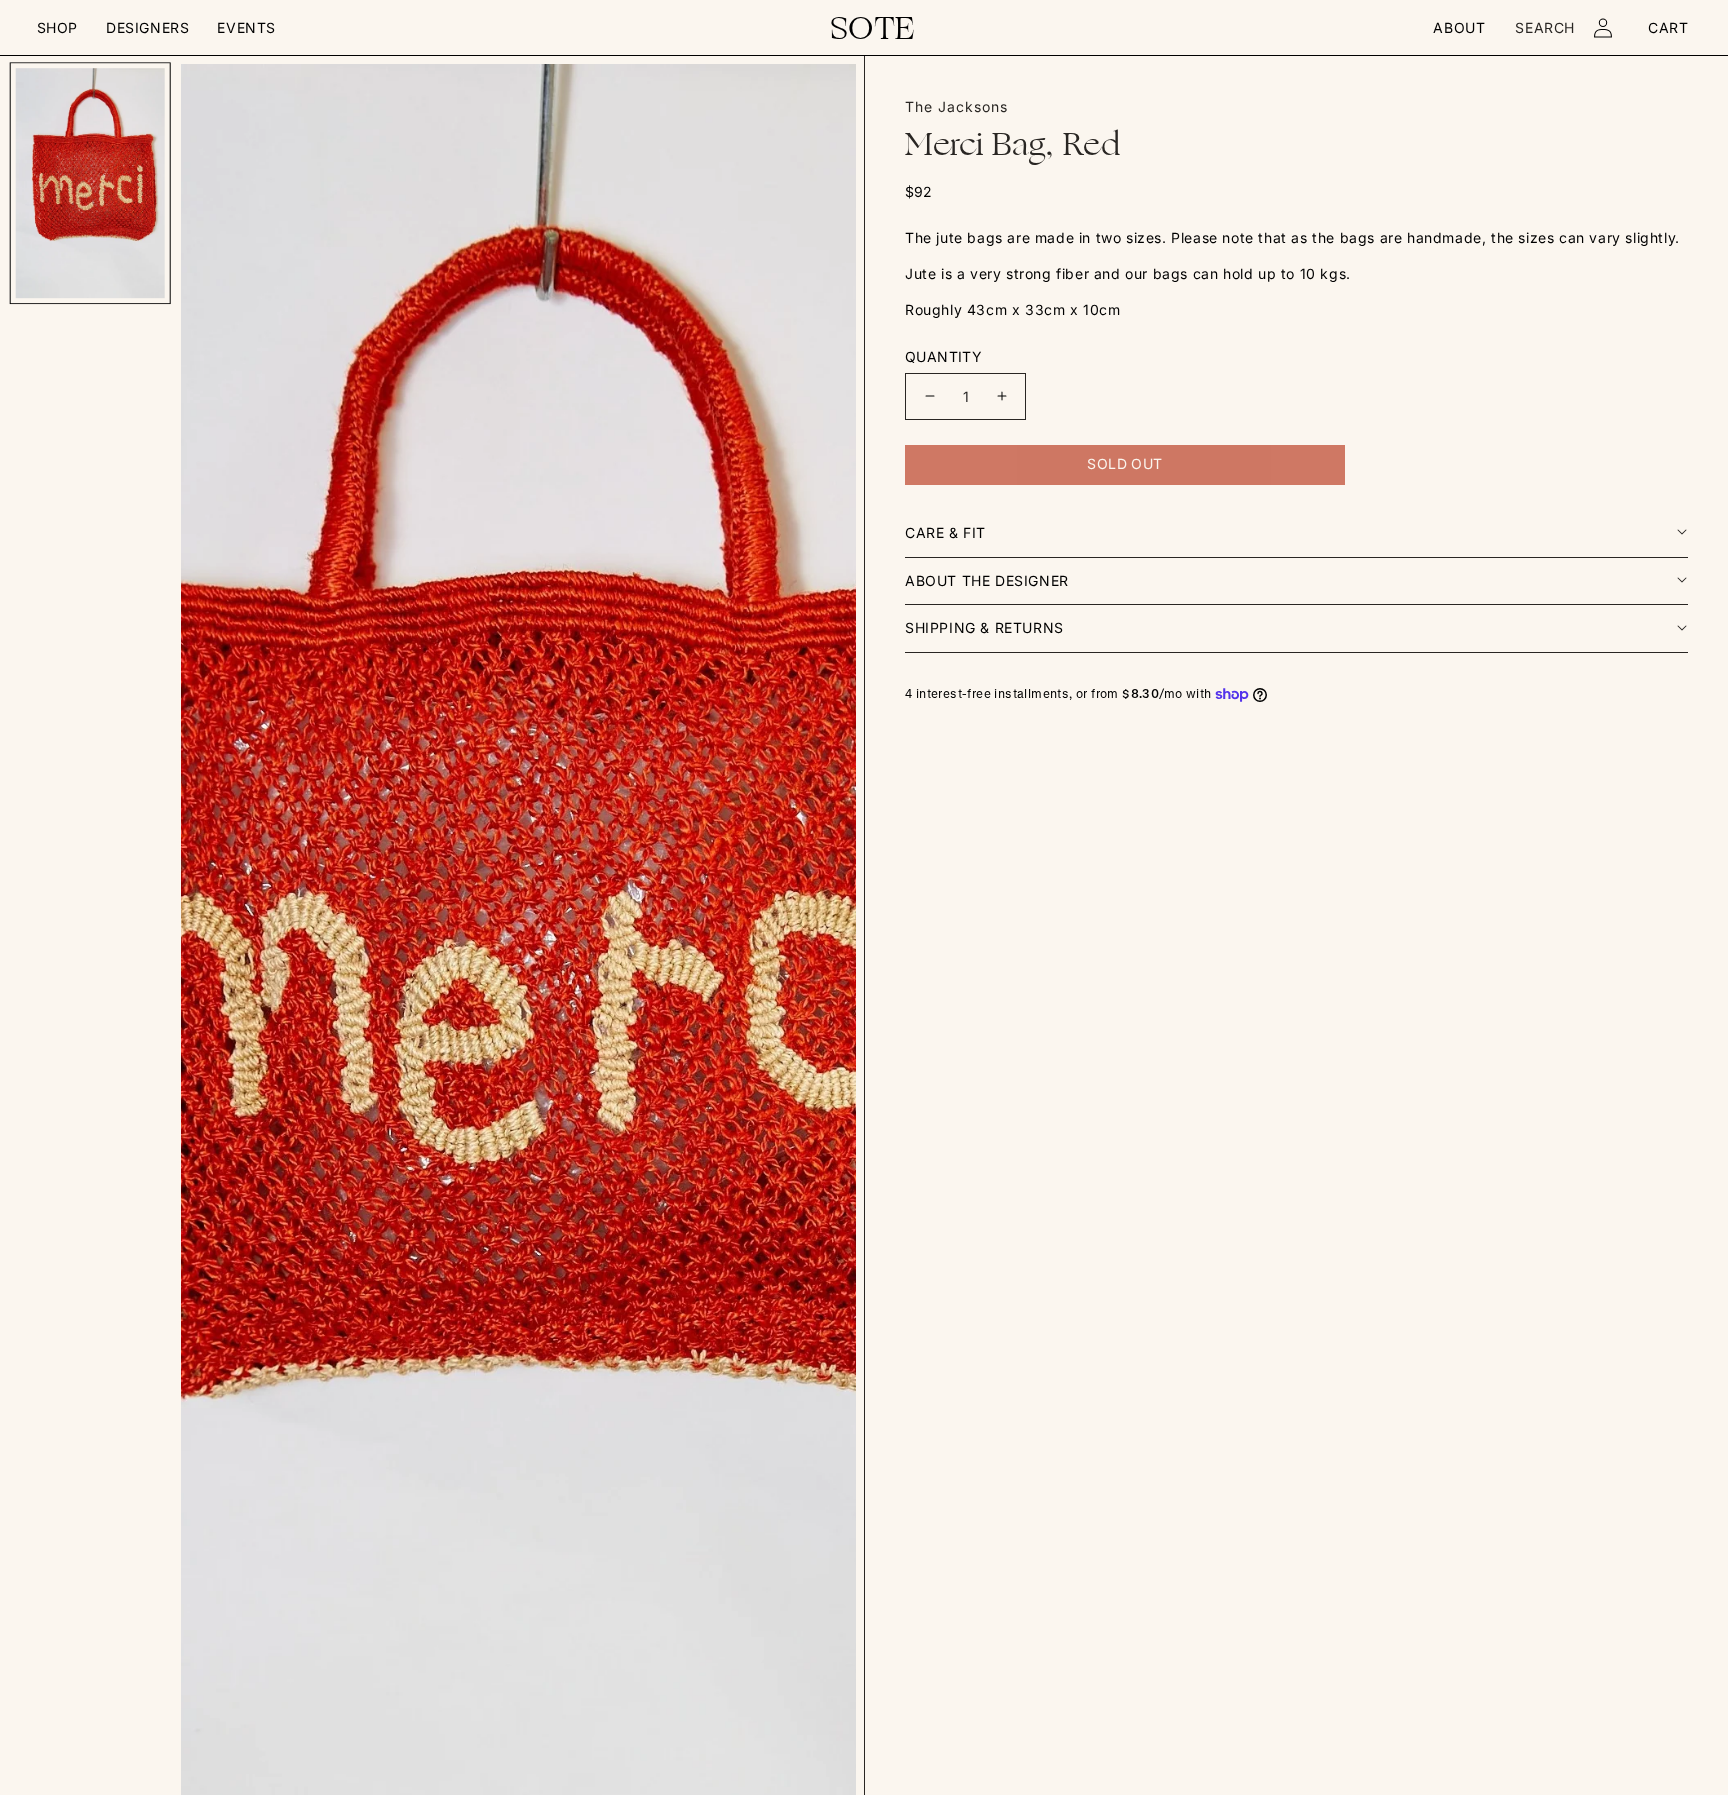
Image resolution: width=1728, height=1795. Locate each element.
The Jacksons (956, 106)
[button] (57, 28)
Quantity (943, 356)
